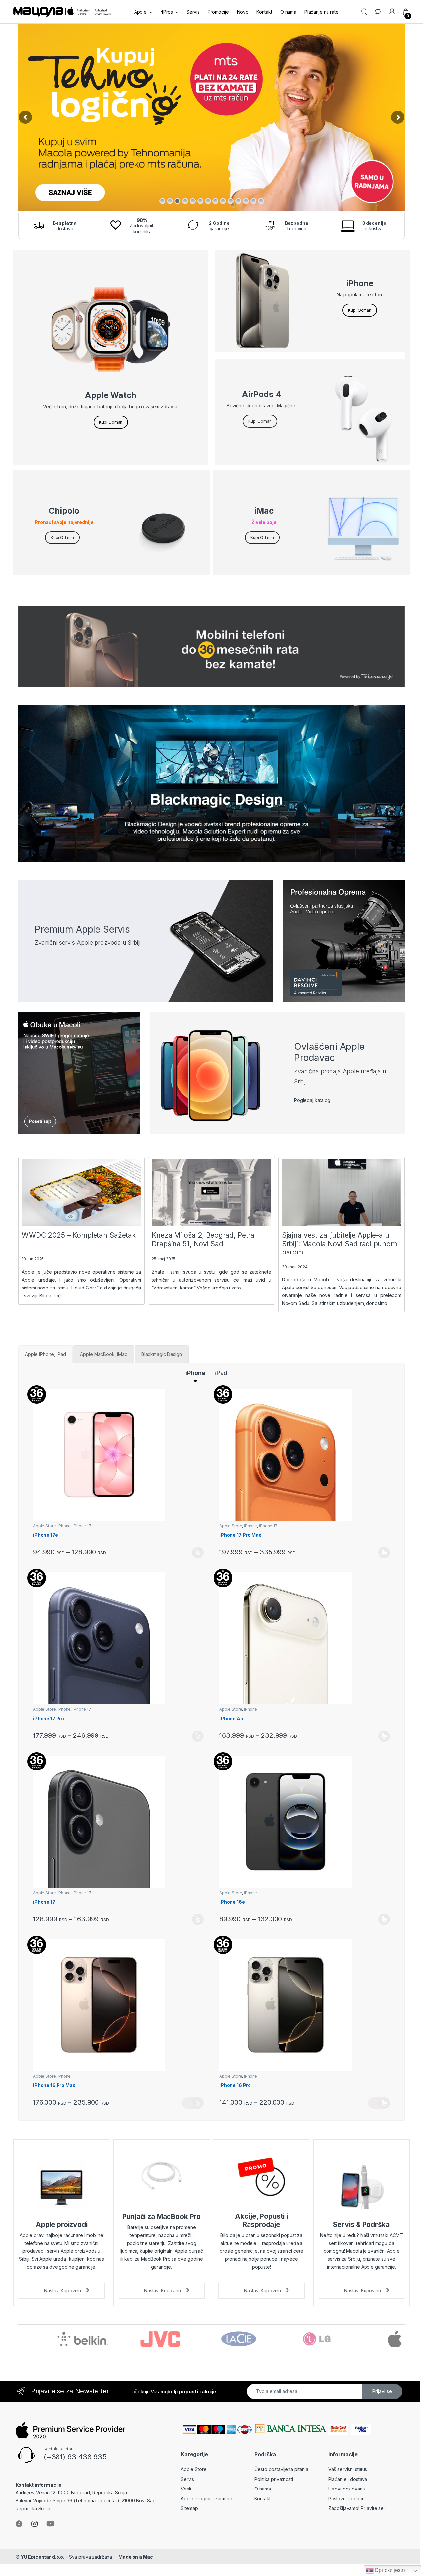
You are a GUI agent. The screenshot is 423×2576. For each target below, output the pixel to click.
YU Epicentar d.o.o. (43, 2557)
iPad (221, 1373)
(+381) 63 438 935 (75, 2457)
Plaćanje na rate (322, 12)
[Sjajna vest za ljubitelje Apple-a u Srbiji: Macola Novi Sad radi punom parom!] (342, 1193)
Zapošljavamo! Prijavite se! (357, 2508)
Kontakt (264, 12)
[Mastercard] (340, 2429)
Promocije (218, 12)
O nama (288, 12)
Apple (140, 12)
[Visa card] (362, 2429)
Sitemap (189, 2508)
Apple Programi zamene (207, 2499)
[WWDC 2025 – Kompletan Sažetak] (81, 1193)
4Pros (167, 12)
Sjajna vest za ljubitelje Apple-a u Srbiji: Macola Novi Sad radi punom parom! (339, 1243)
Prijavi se (382, 2391)
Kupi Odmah (111, 422)
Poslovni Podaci (346, 2499)
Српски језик (390, 2570)
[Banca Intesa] (290, 2429)
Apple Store (44, 1526)
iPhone (195, 1373)
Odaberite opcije (193, 1553)
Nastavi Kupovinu (63, 2291)
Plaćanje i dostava (348, 2479)
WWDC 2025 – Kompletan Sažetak (79, 1235)
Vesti (186, 2489)
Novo (243, 12)
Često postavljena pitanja (281, 2469)
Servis (193, 12)
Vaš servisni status (348, 2469)
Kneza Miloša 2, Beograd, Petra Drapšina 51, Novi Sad (203, 1239)
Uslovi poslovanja (347, 2489)
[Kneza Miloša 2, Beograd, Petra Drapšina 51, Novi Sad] (211, 1193)
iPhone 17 (82, 1526)
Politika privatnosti (274, 2479)
